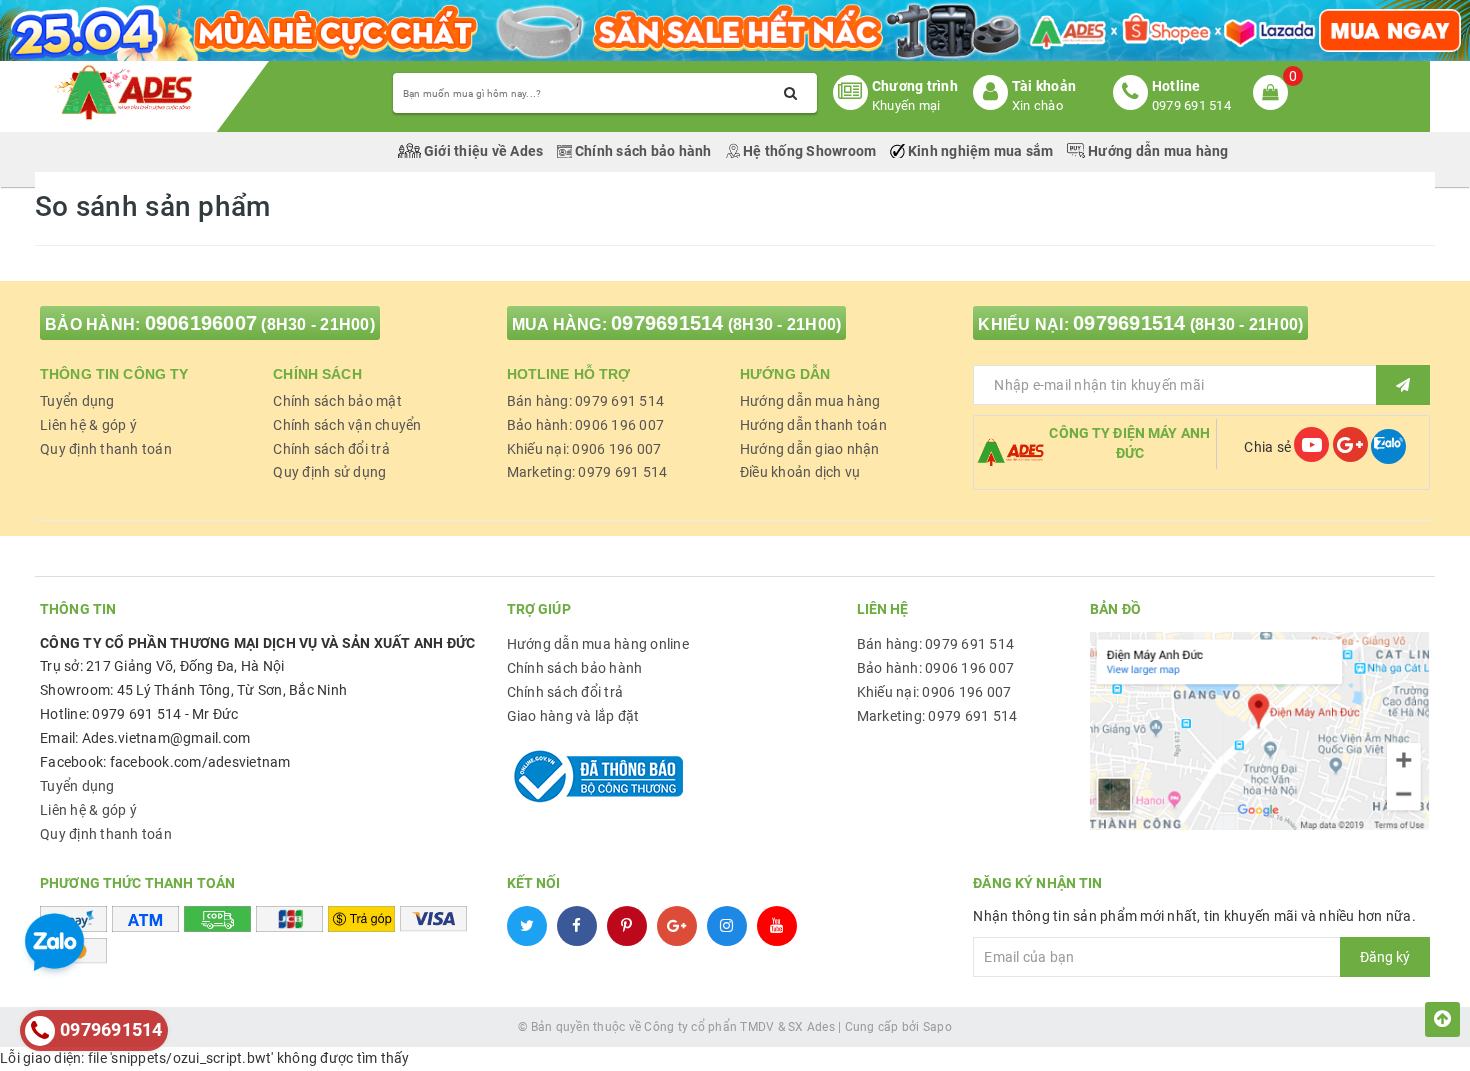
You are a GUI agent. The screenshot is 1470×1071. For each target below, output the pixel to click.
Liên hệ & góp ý (88, 425)
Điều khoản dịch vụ (800, 472)
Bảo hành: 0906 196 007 (586, 425)
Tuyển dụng (77, 401)
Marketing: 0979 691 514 (587, 472)
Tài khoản (1044, 86)
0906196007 (201, 323)
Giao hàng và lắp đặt (573, 716)
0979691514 (667, 323)
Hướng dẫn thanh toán (813, 425)
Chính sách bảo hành (643, 151)
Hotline (1176, 86)
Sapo (937, 1027)
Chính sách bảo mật (337, 401)
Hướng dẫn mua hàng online (598, 644)
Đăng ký (1385, 957)
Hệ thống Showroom (810, 151)
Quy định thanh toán (106, 449)
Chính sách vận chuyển (347, 425)
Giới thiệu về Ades (484, 151)
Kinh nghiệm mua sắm (981, 151)
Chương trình (915, 86)
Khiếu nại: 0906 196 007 (584, 449)
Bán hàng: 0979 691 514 (586, 401)
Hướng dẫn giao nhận (810, 449)
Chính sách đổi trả (331, 449)
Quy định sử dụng (329, 472)
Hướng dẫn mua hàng (1157, 151)
